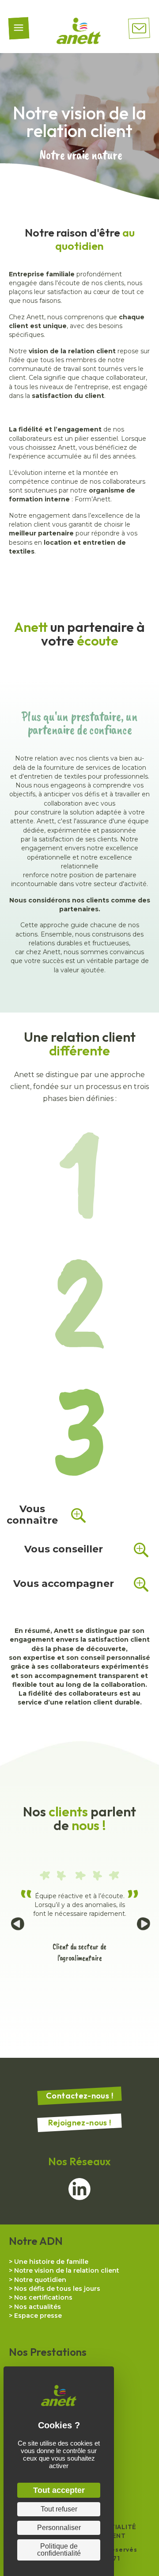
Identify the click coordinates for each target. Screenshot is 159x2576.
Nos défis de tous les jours (57, 2289)
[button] (48, 1512)
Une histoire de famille (51, 2262)
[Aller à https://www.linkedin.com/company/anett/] (79, 2189)
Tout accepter (59, 2490)
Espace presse (38, 2316)
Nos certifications (43, 2297)
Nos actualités (38, 2307)
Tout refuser (59, 2509)
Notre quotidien (40, 2280)
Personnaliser (59, 2528)
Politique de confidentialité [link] (59, 2550)
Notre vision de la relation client (67, 2270)
